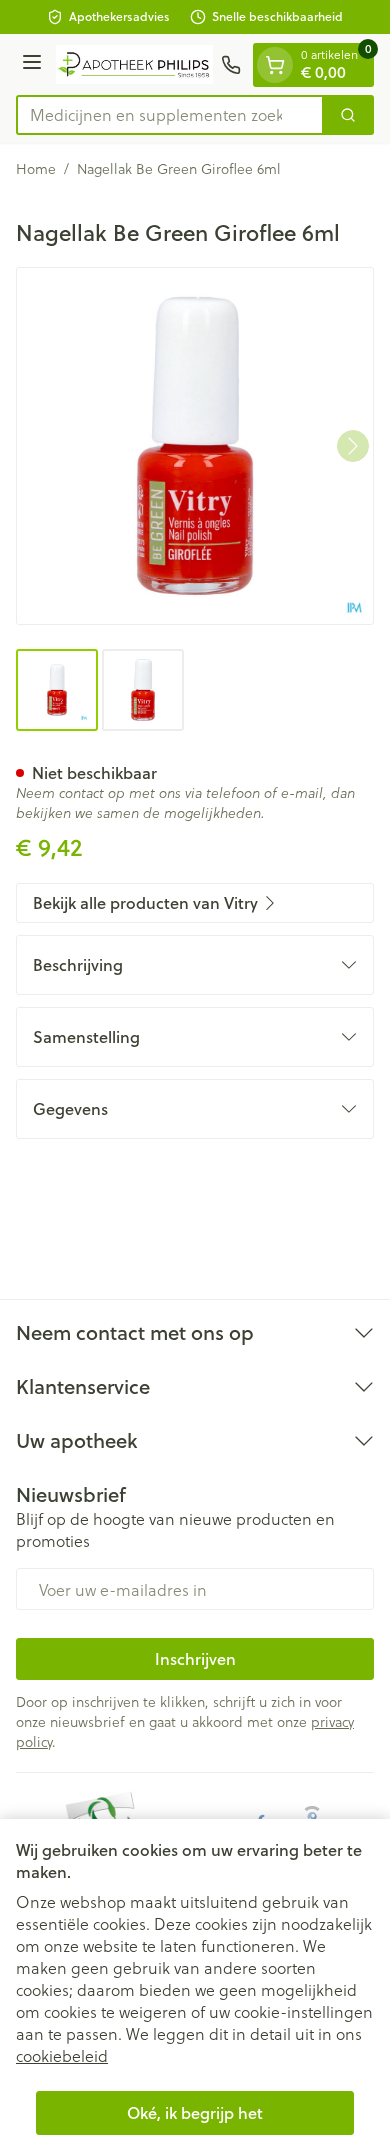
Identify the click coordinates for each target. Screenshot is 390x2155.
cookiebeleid (62, 2055)
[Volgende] (353, 446)
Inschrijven (195, 1658)
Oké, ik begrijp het (195, 2112)
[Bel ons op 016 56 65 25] (231, 65)
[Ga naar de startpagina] (134, 64)
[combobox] (170, 115)
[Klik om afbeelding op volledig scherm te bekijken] (195, 446)
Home (36, 169)
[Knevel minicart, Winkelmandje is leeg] (275, 65)
